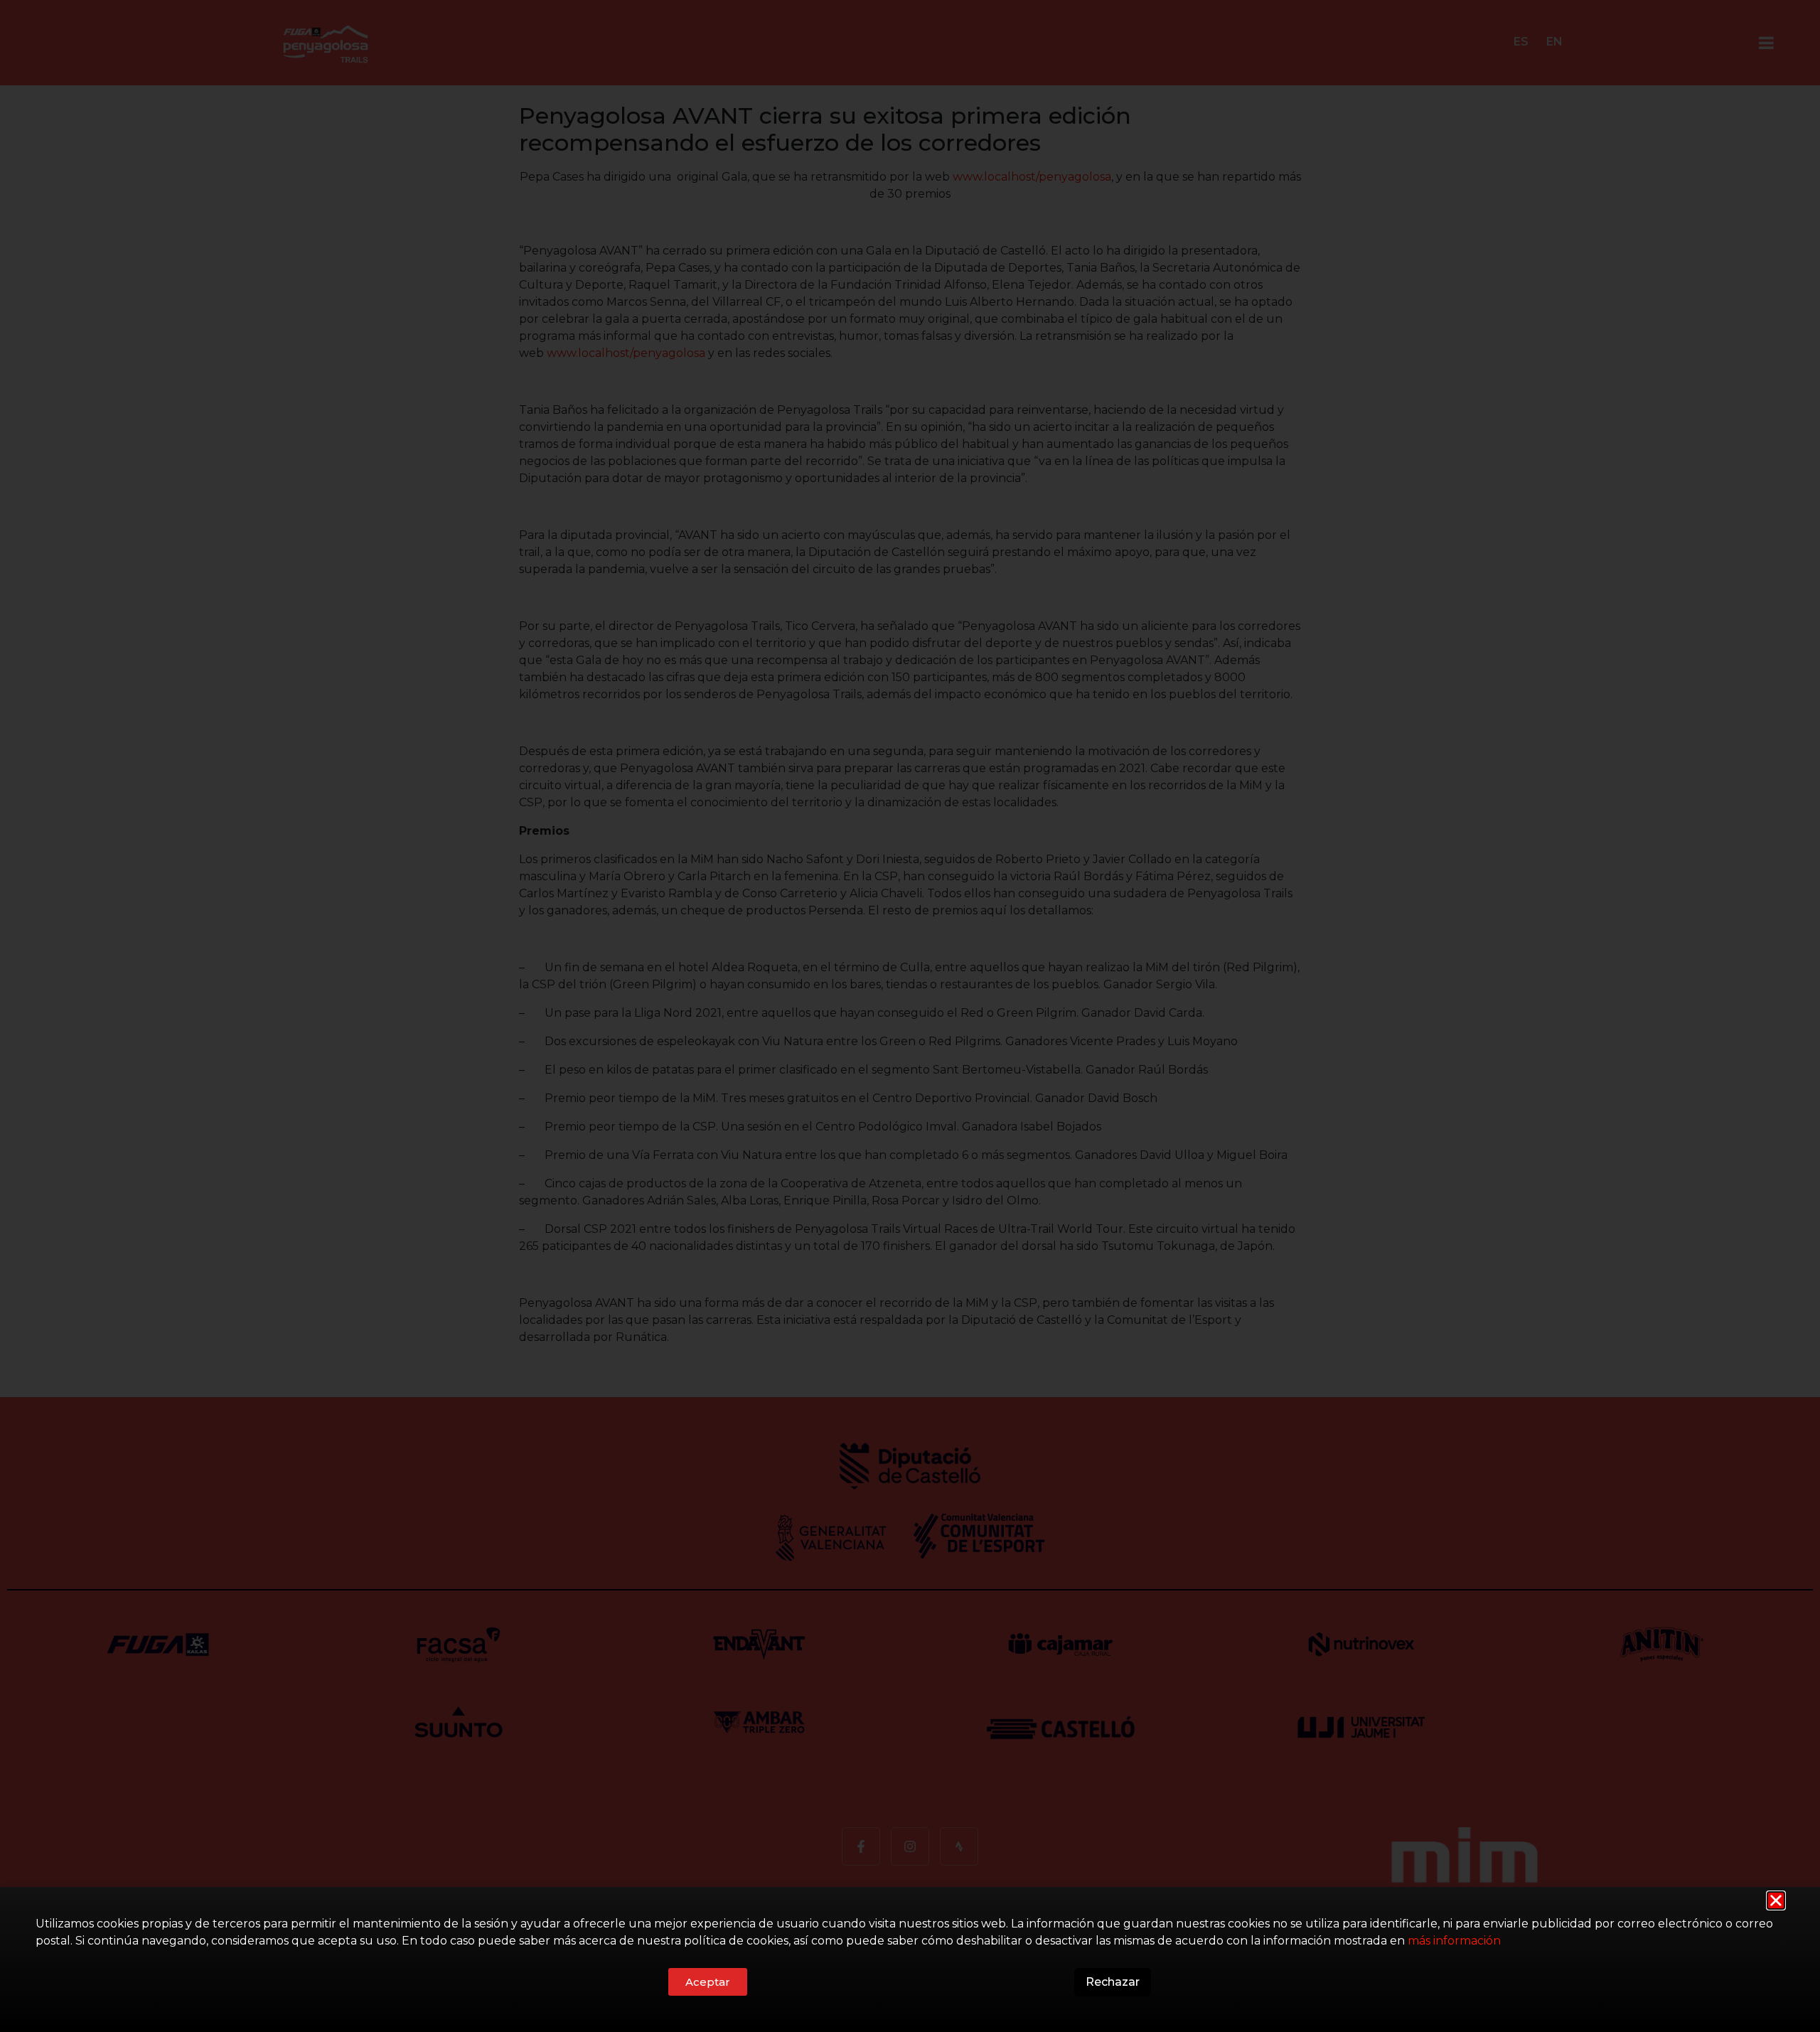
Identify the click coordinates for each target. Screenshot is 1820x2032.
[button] (1776, 1900)
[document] (910, 1016)
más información (1454, 1941)
